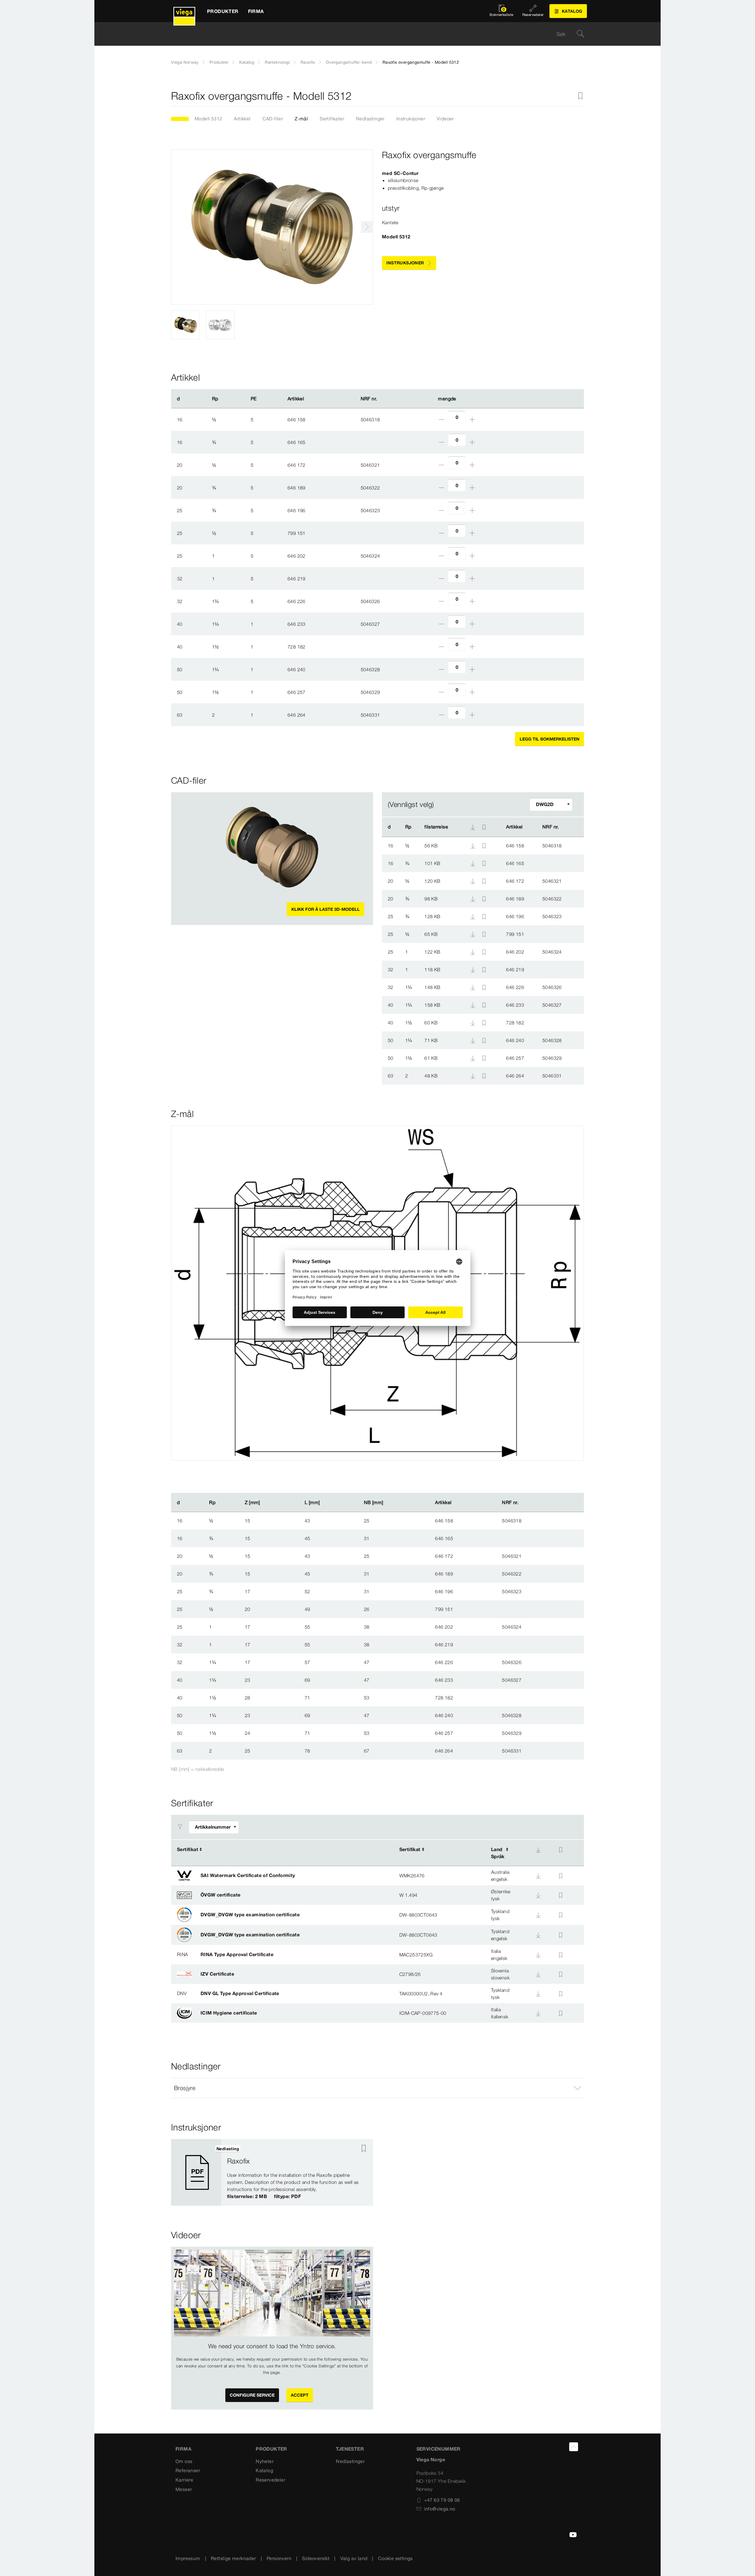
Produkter (219, 62)
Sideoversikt (316, 2558)
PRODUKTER (271, 2449)
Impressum (188, 2558)
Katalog (247, 62)
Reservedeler (270, 2480)
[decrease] (441, 420)
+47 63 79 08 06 (442, 2500)
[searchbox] (372, 34)
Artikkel (242, 119)
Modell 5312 (208, 119)
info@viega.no (440, 2509)
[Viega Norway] (184, 11)
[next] (367, 227)
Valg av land (354, 2558)
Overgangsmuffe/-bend (349, 62)
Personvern (279, 2558)
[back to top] (574, 2447)
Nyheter (265, 2461)
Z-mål (301, 119)
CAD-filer (273, 119)
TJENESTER (350, 2449)
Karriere (184, 2480)
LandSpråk (498, 1853)
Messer (184, 2489)
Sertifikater (332, 119)
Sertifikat (188, 1849)
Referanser (188, 2470)
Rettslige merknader (233, 2558)
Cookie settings (395, 2558)
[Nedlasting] (473, 845)
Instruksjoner (411, 119)
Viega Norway (185, 62)
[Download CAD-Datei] (473, 827)
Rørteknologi (277, 62)
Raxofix (308, 62)
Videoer (445, 119)
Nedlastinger (370, 119)
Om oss (184, 2461)
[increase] (472, 420)
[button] (377, 2088)
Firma (183, 2449)
